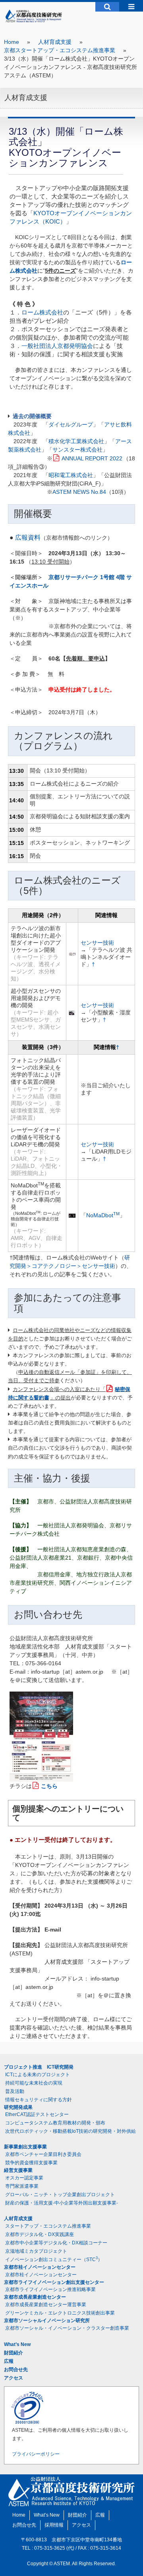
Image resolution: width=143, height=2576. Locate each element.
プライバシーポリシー (36, 2454)
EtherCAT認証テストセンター (37, 2114)
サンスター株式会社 (77, 450)
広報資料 (28, 537)
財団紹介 (14, 2353)
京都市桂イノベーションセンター (40, 2267)
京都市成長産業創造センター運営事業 (46, 2305)
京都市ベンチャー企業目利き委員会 (43, 2154)
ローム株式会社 (42, 312)
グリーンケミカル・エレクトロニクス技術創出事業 (60, 2313)
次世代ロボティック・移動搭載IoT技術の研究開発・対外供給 (71, 2131)
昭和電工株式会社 (71, 475)
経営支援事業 (18, 2170)
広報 (9, 2361)
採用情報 (54, 2525)
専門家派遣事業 (22, 2186)
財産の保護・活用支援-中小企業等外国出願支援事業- (62, 2203)
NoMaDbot (103, 1215)
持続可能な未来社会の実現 (34, 2083)
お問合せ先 (16, 2370)
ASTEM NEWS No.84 (79, 492)
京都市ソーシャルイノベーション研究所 (47, 2321)
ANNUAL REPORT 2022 (92, 458)
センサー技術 (97, 943)
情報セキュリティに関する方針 (39, 2100)
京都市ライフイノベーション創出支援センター (54, 2282)
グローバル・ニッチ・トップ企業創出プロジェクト (60, 2195)
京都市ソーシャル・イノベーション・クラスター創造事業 (67, 2328)
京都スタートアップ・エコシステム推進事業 (60, 50)
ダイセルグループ (71, 424)
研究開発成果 (18, 2107)
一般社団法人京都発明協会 (57, 346)
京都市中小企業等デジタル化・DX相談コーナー (56, 2243)
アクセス (14, 2378)
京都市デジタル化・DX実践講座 (40, 2234)
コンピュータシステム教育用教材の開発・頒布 (55, 2123)
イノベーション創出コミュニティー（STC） (54, 2259)
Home (12, 42)
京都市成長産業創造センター (35, 2297)
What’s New (17, 2344)
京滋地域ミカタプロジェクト (36, 2251)
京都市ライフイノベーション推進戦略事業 (50, 2289)
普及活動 (15, 2091)
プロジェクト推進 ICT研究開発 (39, 2067)
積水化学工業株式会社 (76, 441)
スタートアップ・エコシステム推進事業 (48, 2226)
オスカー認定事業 (24, 2178)
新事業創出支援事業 (25, 2147)
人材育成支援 (55, 42)
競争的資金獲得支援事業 (31, 2163)
